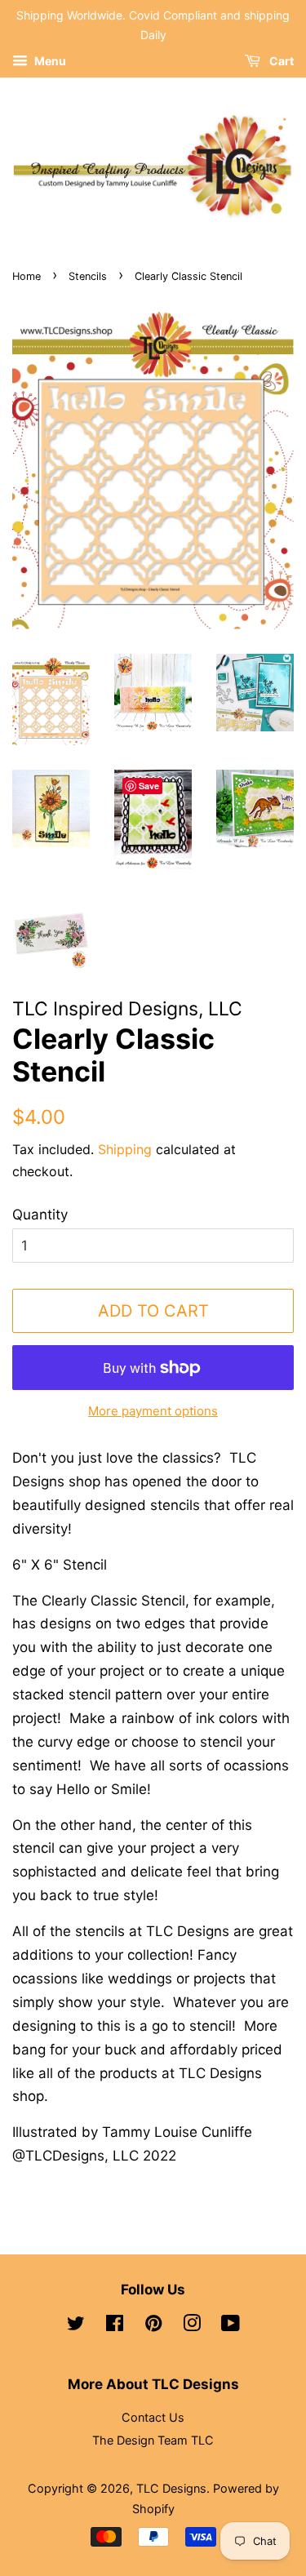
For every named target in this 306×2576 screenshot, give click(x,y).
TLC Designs (171, 2488)
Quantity (40, 1215)
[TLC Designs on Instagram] (192, 2326)
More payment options (153, 1411)
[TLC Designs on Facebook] (115, 2326)
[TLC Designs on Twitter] (76, 2326)
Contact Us (153, 2417)
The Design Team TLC (153, 2440)
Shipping (125, 1149)
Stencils (88, 276)
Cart (280, 61)
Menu (49, 61)
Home (27, 276)
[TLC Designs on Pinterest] (153, 2326)
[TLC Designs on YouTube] (231, 2326)
